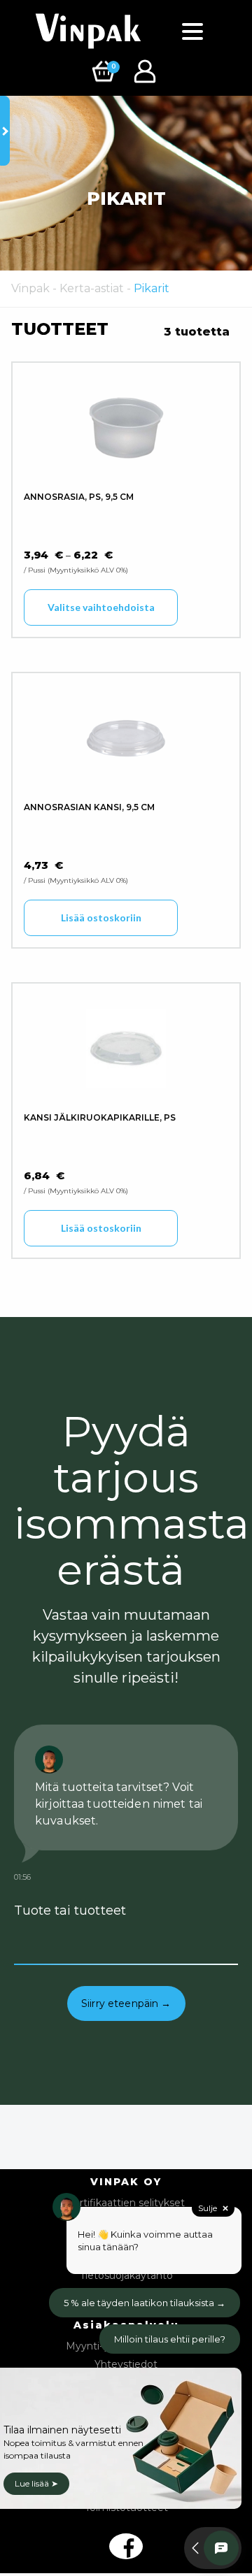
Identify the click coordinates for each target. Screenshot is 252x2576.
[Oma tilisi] (147, 70)
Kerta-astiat (92, 288)
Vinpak (30, 288)
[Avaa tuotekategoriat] (5, 131)
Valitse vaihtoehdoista (101, 607)
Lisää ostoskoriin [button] (101, 918)
